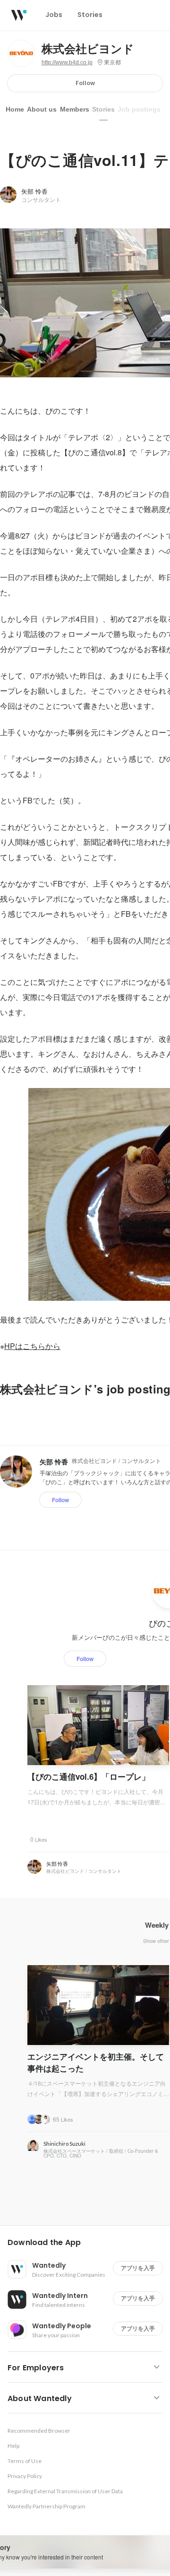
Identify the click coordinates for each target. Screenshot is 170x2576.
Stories (103, 109)
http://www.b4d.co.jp (67, 62)
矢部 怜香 (34, 191)
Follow (85, 83)
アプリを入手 (138, 2268)
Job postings (139, 109)
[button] (89, 2243)
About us (42, 109)
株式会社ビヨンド (88, 49)
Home (15, 109)
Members (75, 109)
